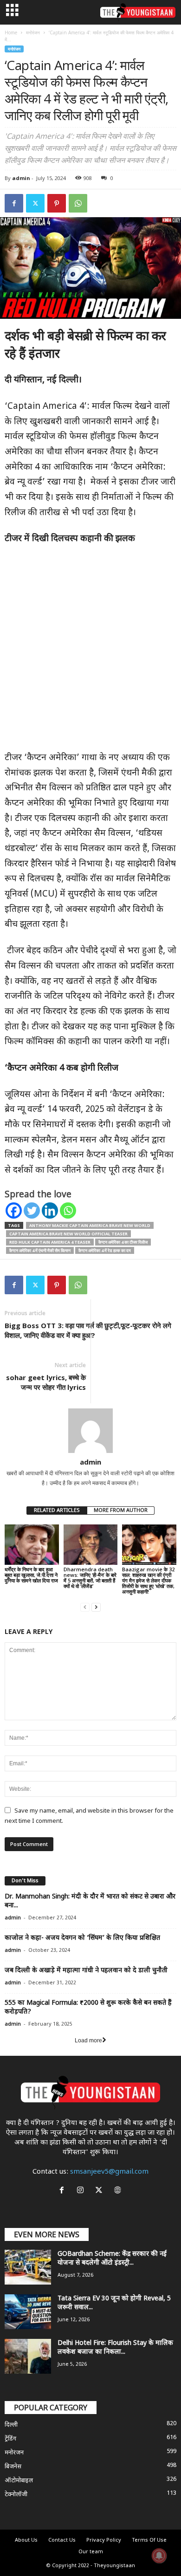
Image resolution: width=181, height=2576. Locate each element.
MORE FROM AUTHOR (121, 1511)
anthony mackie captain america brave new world (90, 1225)
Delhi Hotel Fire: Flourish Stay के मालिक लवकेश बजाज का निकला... (115, 2348)
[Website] (119, 2192)
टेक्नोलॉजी (16, 2495)
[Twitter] (35, 203)
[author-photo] (90, 1431)
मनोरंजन (33, 32)
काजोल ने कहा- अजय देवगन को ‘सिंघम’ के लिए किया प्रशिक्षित (82, 1938)
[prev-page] (85, 1607)
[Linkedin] (50, 1211)
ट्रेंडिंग (10, 2439)
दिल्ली (11, 2425)
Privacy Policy (104, 2540)
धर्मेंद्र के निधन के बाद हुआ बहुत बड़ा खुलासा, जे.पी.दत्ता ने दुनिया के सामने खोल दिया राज (31, 1575)
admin (21, 178)
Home (11, 32)
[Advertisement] (90, 653)
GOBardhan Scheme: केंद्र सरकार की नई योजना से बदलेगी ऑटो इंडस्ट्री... (112, 2259)
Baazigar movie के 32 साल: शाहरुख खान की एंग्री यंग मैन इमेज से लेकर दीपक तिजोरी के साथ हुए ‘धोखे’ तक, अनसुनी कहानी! (148, 1580)
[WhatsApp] (78, 203)
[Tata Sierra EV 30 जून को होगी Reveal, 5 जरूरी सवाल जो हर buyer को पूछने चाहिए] (28, 2312)
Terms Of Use (149, 2540)
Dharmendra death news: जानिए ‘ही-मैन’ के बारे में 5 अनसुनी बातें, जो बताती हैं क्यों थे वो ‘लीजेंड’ (90, 1578)
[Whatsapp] (68, 1211)
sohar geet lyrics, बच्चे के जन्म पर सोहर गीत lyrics (46, 1382)
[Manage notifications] (159, 2556)
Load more (88, 2040)
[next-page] (96, 1607)
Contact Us (62, 2540)
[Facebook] (14, 203)
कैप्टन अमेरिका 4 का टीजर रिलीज (123, 1242)
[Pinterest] (57, 203)
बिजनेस (13, 2467)
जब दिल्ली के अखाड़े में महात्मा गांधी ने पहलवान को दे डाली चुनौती (86, 1971)
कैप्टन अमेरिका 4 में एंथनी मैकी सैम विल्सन (40, 1250)
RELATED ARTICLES (57, 1511)
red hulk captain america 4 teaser (50, 1242)
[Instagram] (82, 2192)
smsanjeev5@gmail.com (109, 2172)
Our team (91, 2552)
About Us (26, 2540)
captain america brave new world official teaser (68, 1234)
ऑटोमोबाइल (19, 2481)
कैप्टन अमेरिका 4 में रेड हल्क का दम (105, 1250)
